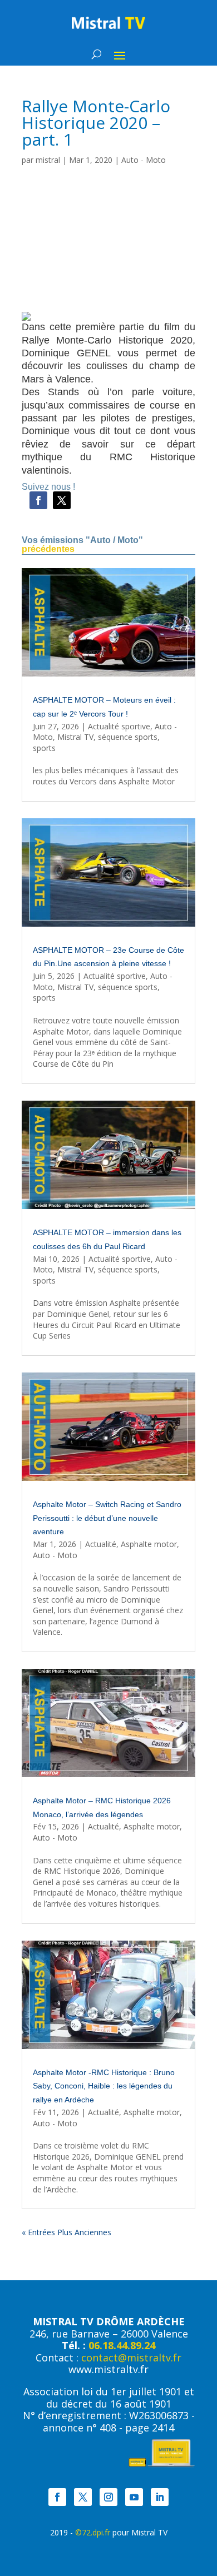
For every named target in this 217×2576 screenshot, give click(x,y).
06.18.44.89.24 (122, 2345)
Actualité (101, 1544)
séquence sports (128, 737)
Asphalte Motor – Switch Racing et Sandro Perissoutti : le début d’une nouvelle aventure (107, 1518)
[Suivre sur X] (62, 500)
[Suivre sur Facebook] (38, 500)
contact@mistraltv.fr (131, 2358)
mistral (48, 160)
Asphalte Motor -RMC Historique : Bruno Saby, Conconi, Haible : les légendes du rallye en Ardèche (104, 2086)
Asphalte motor (149, 1544)
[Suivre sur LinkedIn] (160, 2497)
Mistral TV (75, 737)
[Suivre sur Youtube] (134, 2497)
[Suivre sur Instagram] (108, 2497)
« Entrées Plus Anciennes (66, 2232)
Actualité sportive (119, 726)
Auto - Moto (144, 160)
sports (44, 748)
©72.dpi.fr (93, 2532)
